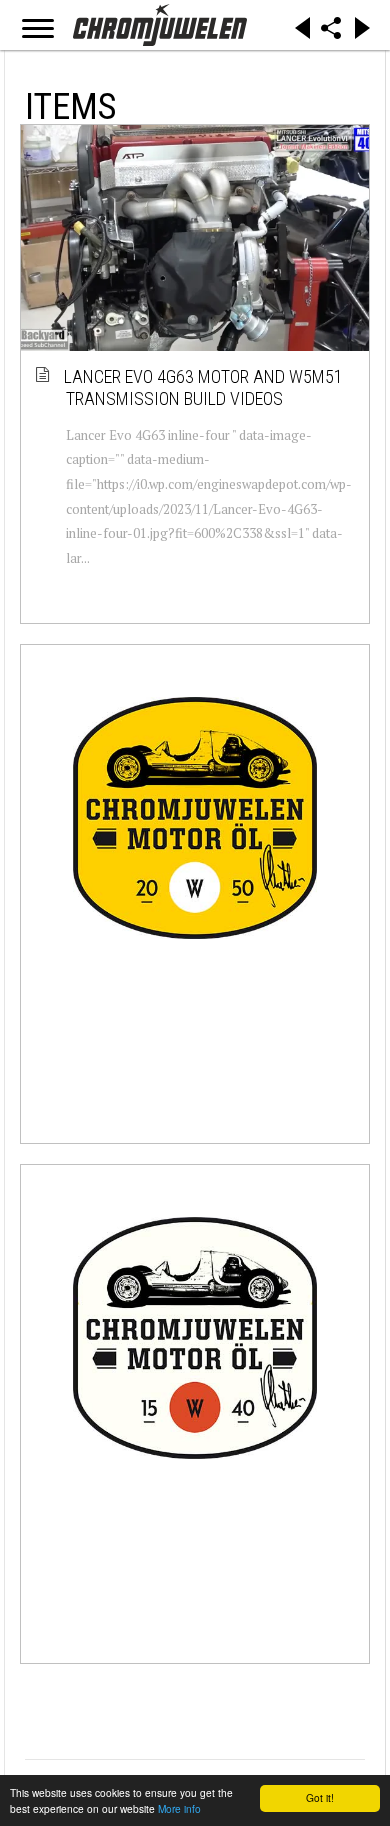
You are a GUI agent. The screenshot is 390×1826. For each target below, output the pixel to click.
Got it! (320, 1797)
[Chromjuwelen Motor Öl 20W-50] (195, 818)
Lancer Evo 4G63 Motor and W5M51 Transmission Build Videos (204, 387)
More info (179, 1808)
